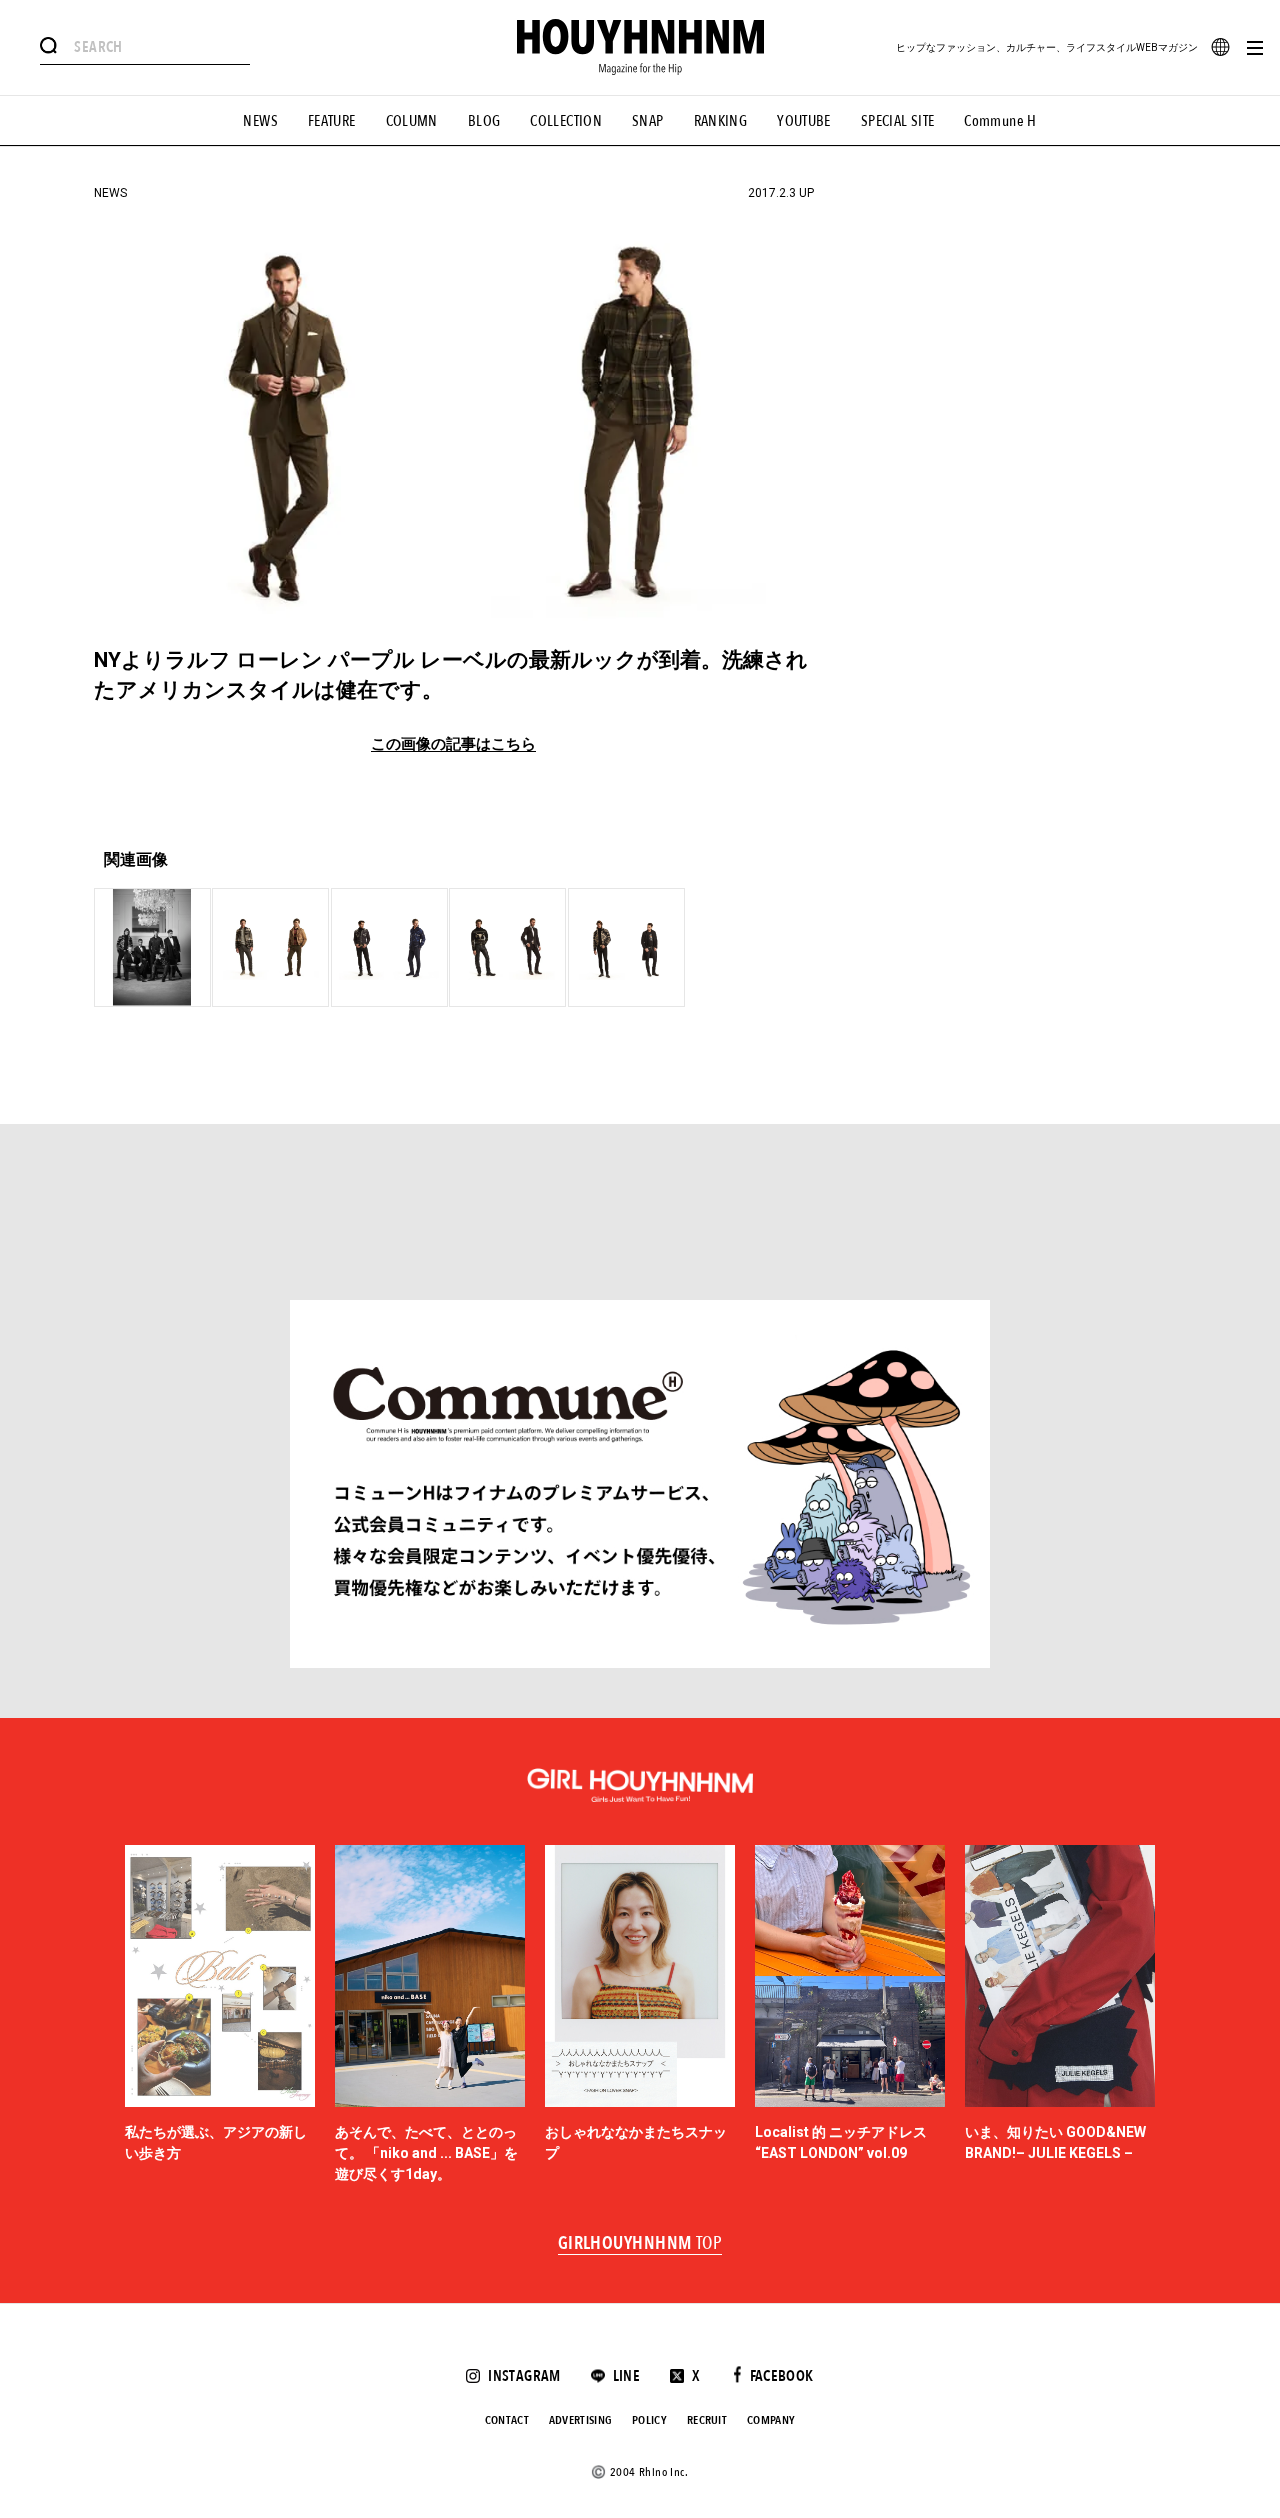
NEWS (260, 121)
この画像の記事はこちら (453, 744)
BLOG (484, 121)
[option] (220, 2015)
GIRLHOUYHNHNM (640, 2244)
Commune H (1000, 121)
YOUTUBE (804, 121)
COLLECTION (566, 121)
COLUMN (412, 121)
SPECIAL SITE (898, 121)
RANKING (721, 121)
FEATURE (332, 121)
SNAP (648, 121)
